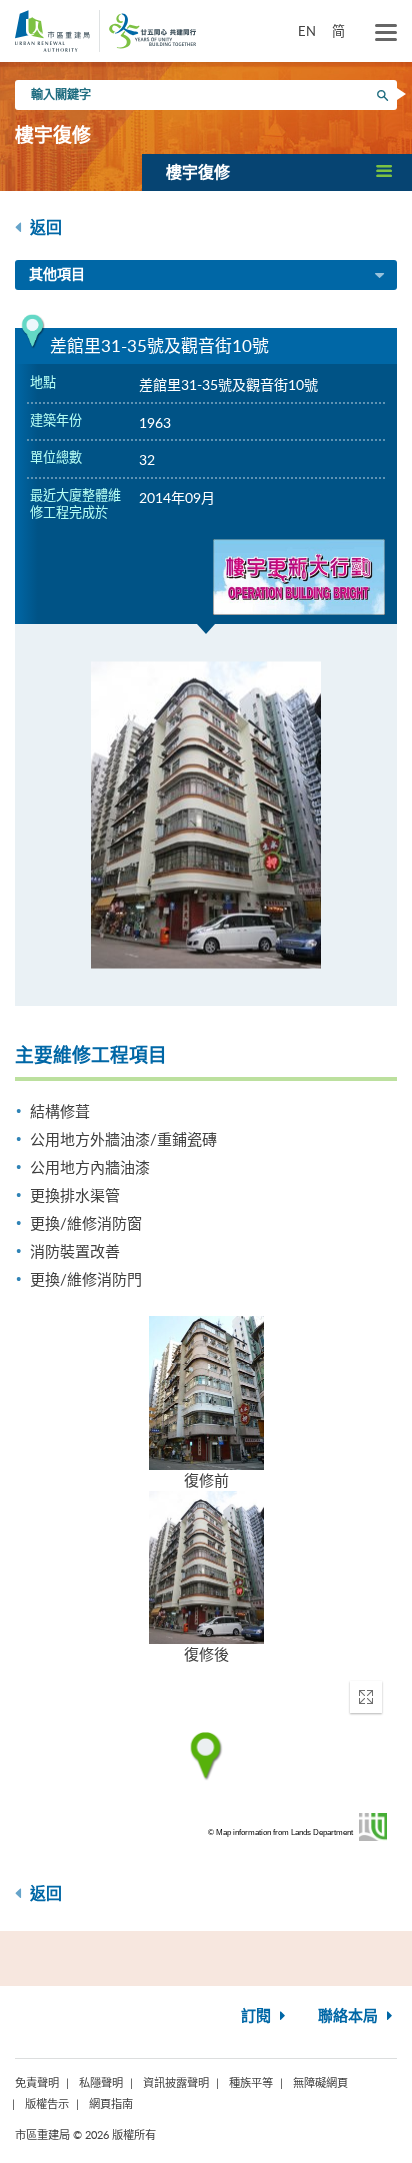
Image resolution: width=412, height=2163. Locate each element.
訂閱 (258, 2016)
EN (307, 31)
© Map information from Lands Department (280, 1832)
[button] (277, 172)
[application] (206, 1756)
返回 (44, 228)
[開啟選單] (386, 33)
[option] (206, 815)
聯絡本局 (350, 2016)
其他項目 (57, 275)
